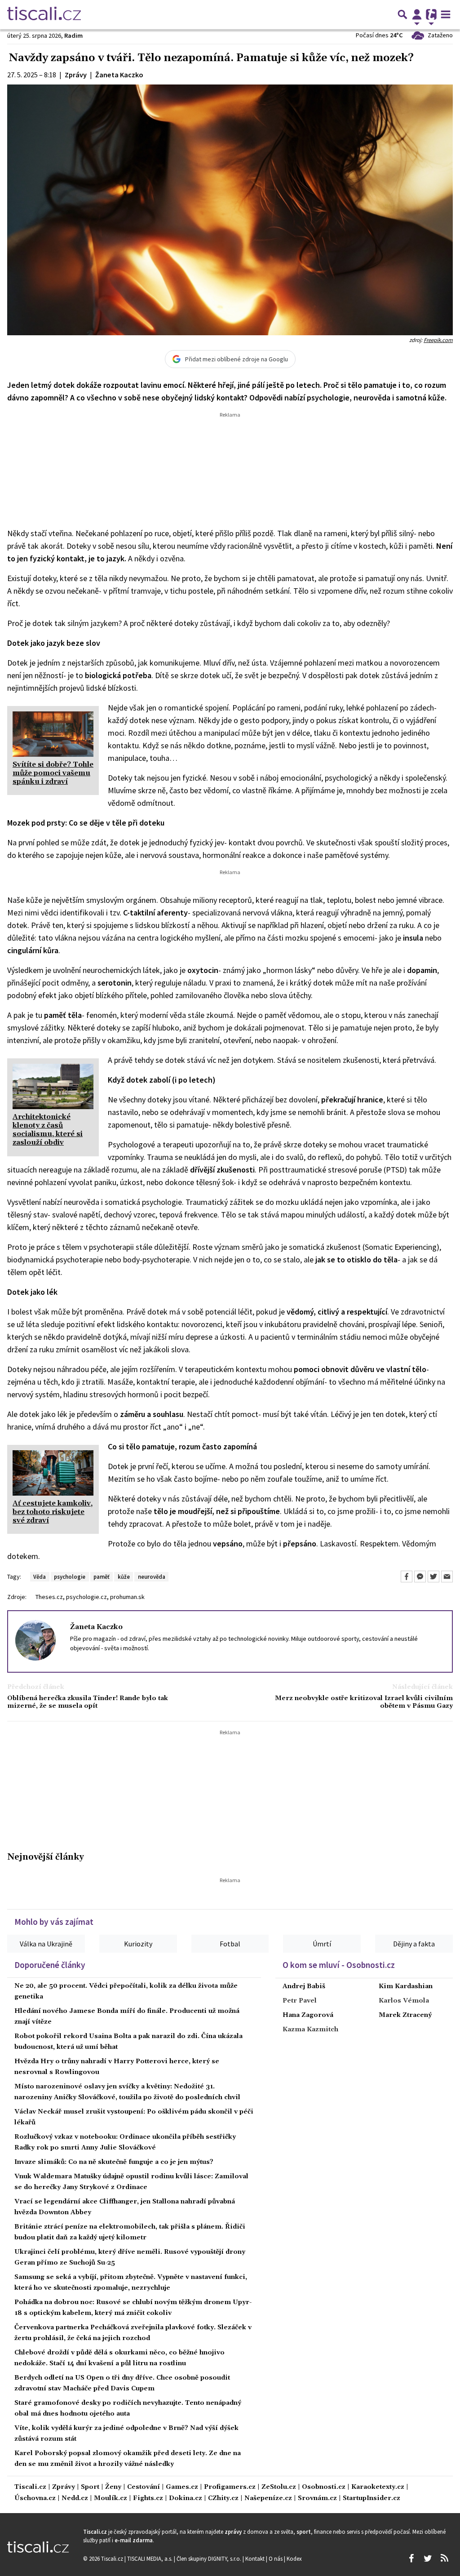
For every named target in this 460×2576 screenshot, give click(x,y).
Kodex (294, 2558)
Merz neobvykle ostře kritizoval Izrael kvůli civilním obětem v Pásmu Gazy (364, 1702)
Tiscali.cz (30, 2487)
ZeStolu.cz (279, 2487)
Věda (40, 1577)
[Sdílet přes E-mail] (447, 1577)
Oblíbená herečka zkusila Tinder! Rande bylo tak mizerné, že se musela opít (88, 1702)
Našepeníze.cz (268, 2498)
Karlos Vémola (404, 2001)
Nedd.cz (75, 2498)
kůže (124, 1577)
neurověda (152, 1577)
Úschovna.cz (35, 2498)
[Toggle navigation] (446, 14)
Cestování (144, 2487)
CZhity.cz (223, 2498)
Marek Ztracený (405, 2015)
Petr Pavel (300, 2001)
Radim (73, 36)
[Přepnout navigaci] (417, 14)
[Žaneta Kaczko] (35, 1639)
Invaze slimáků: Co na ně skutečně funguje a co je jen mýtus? (114, 2162)
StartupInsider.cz (372, 2498)
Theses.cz (49, 1597)
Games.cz (182, 2487)
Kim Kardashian (406, 1986)
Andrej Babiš (304, 1986)
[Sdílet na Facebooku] (407, 1577)
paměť (102, 1577)
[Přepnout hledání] (402, 14)
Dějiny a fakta (414, 1944)
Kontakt (256, 2558)
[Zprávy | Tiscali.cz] (44, 14)
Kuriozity (138, 1944)
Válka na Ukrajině (46, 1944)
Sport (90, 2487)
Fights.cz (148, 2498)
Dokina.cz (186, 2498)
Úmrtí (322, 1944)
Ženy (113, 2487)
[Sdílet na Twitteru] (433, 1577)
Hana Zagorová (308, 2015)
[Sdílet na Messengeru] (420, 1577)
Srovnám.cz (317, 2498)
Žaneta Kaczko (96, 1627)
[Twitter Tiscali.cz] (428, 2558)
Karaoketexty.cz (378, 2487)
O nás (276, 2558)
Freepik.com (438, 340)
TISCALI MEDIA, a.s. (150, 2558)
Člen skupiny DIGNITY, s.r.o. (210, 2558)
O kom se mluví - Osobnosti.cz (339, 1965)
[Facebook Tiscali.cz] (411, 2558)
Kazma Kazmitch (310, 2030)
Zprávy (64, 2487)
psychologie (70, 1577)
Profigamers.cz (230, 2487)
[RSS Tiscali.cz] (444, 2558)
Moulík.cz (111, 2498)
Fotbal (230, 1944)
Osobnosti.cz (324, 2487)
